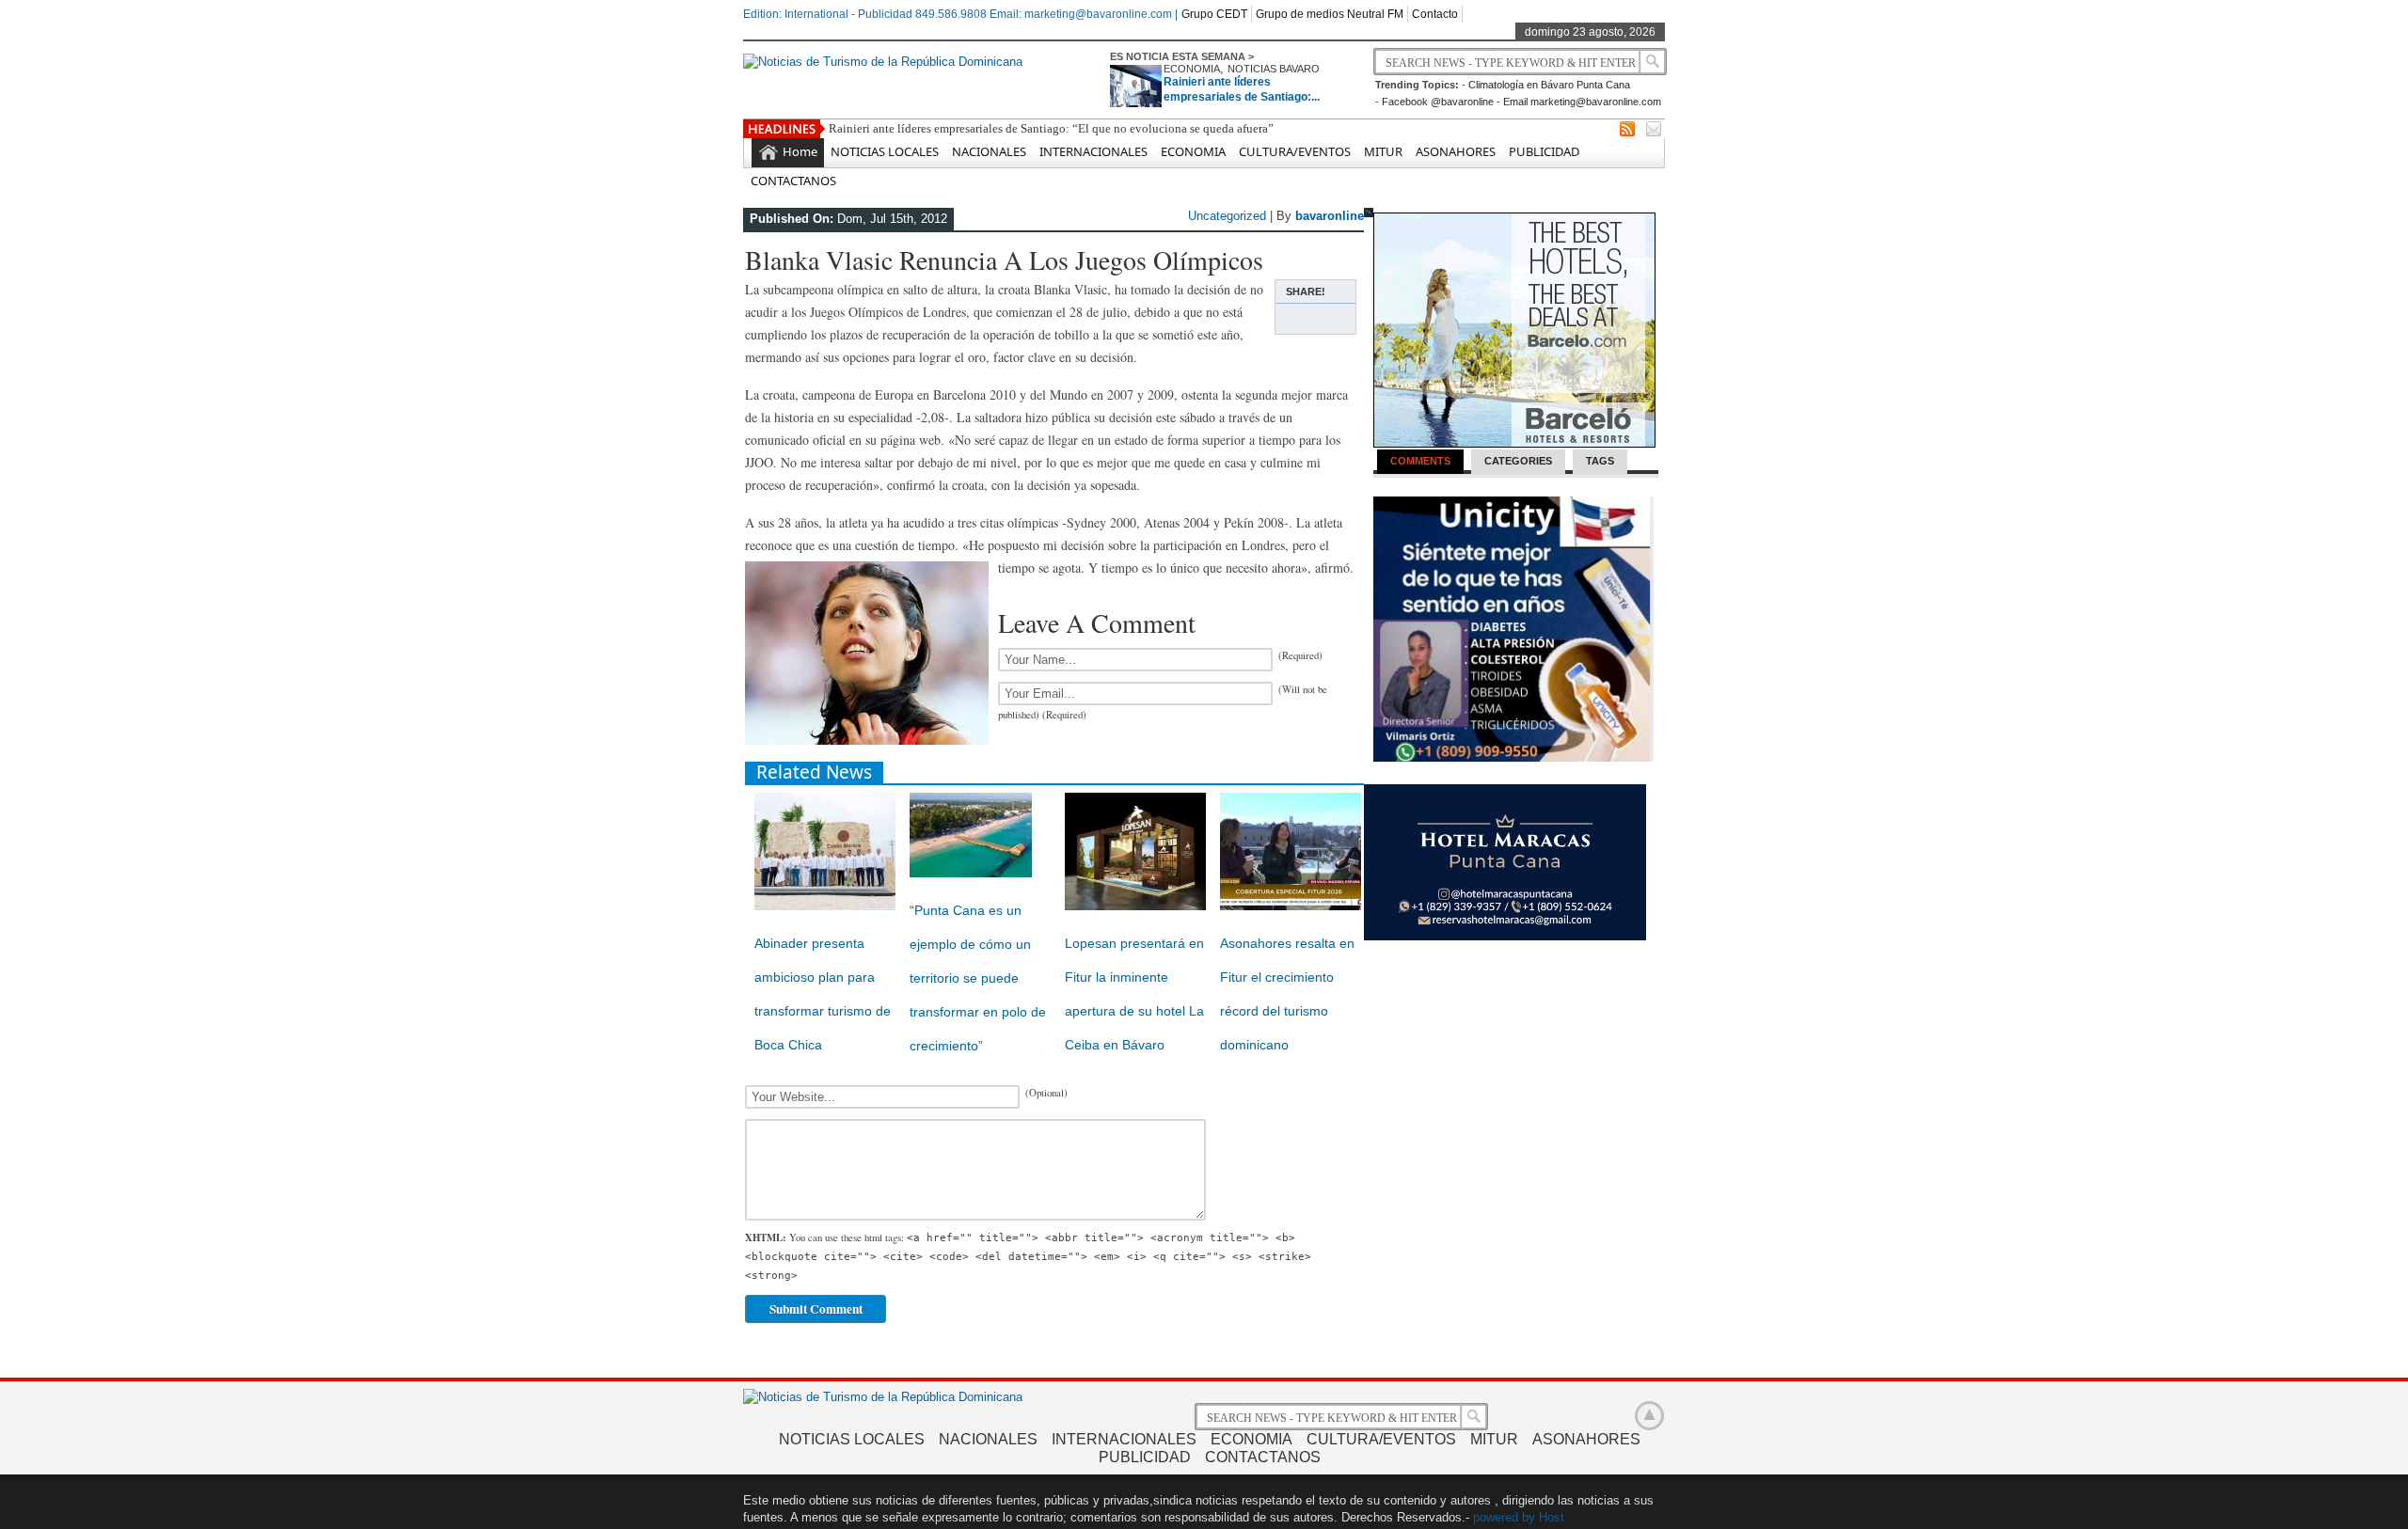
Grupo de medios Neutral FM (1330, 14)
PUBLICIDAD (1544, 151)
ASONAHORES (1456, 151)
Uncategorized (1227, 216)
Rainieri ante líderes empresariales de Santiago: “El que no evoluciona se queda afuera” (1051, 128)
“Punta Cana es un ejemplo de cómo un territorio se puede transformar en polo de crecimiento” (978, 978)
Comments (1420, 461)
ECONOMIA (1192, 69)
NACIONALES (989, 151)
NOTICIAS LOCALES (885, 151)
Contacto (1435, 14)
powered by (1504, 1517)
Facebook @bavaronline (1438, 102)
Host (1552, 1517)
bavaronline (1330, 216)
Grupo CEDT (1214, 14)
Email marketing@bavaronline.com (1582, 102)
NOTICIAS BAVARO (1274, 69)
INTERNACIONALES (1093, 151)
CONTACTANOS (793, 181)
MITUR (1383, 151)
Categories (1518, 461)
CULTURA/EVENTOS (1295, 151)
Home (800, 151)
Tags (1600, 461)
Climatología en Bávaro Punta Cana (1549, 85)
